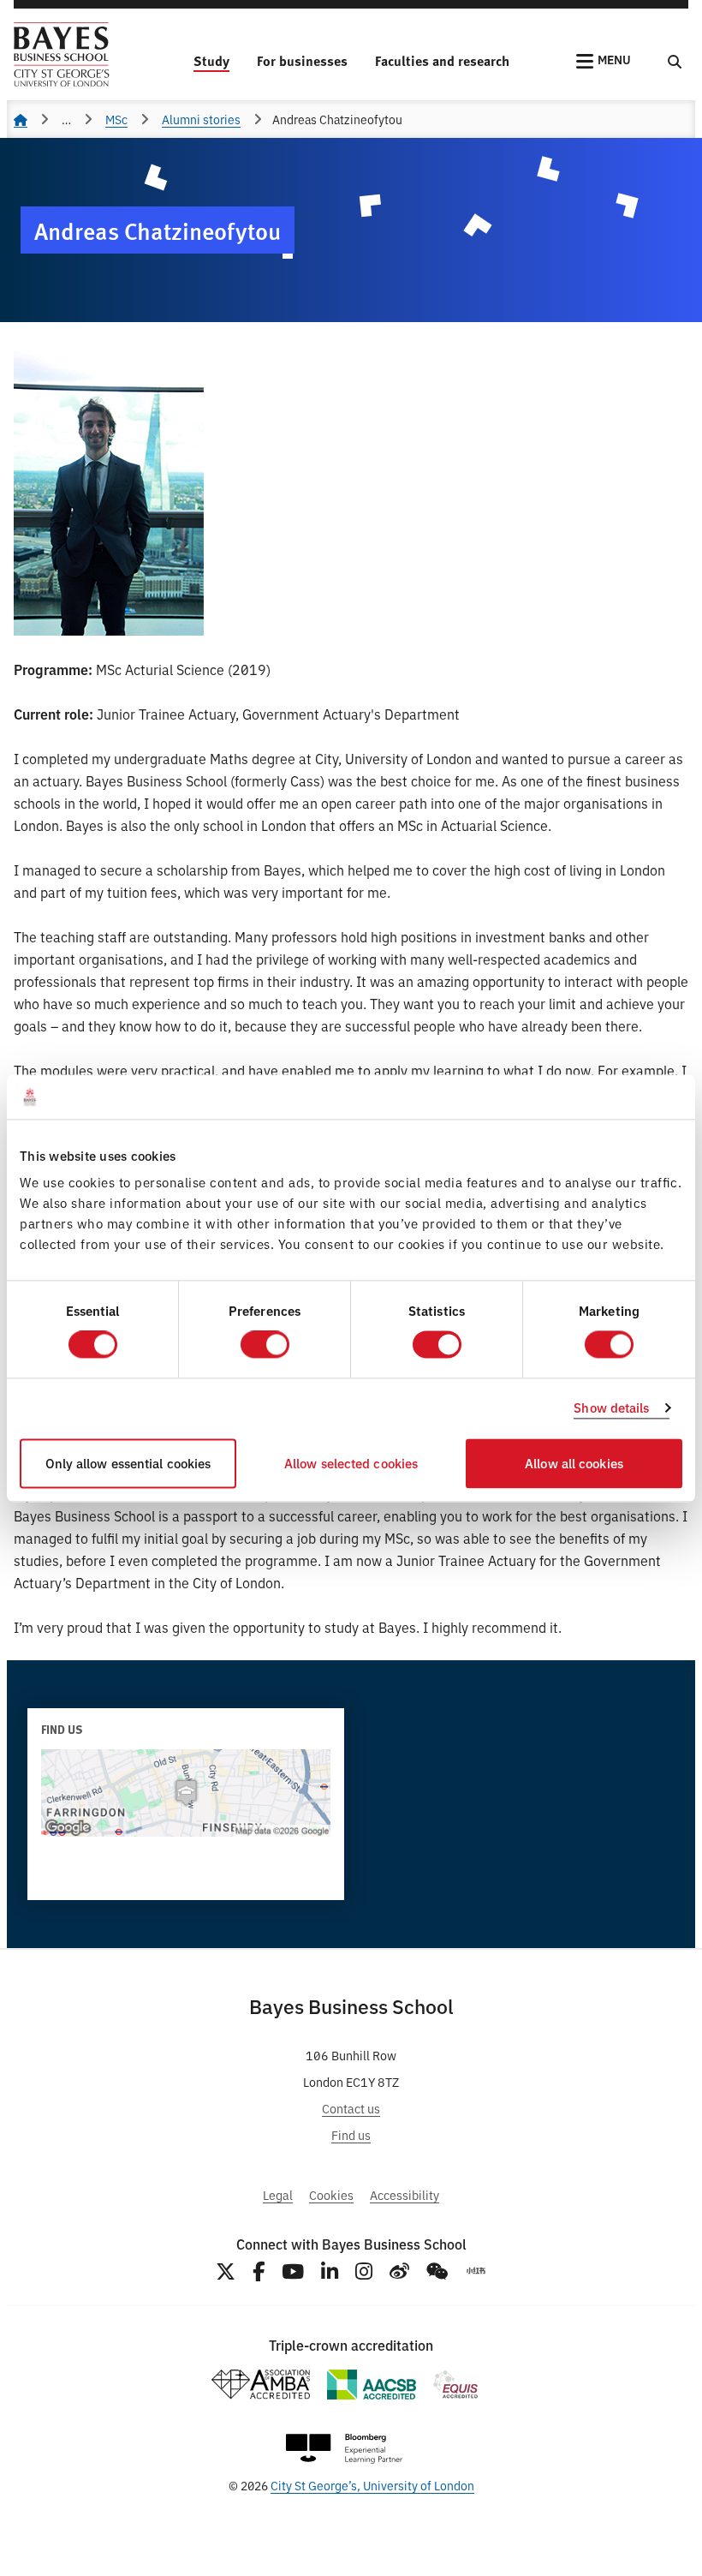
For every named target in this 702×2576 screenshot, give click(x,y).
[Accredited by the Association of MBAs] (260, 2385)
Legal (278, 2194)
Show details (611, 1408)
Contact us (351, 2108)
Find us (351, 2134)
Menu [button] (614, 59)
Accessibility (405, 2194)
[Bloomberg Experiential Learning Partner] (344, 2449)
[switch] (265, 1345)
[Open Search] (675, 61)
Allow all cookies (574, 1463)
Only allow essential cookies (128, 1463)
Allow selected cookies (351, 1463)
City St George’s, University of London (372, 2485)
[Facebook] (259, 2271)
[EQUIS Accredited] (456, 2385)
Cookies (331, 2194)
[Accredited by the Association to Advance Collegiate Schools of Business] (372, 2385)
